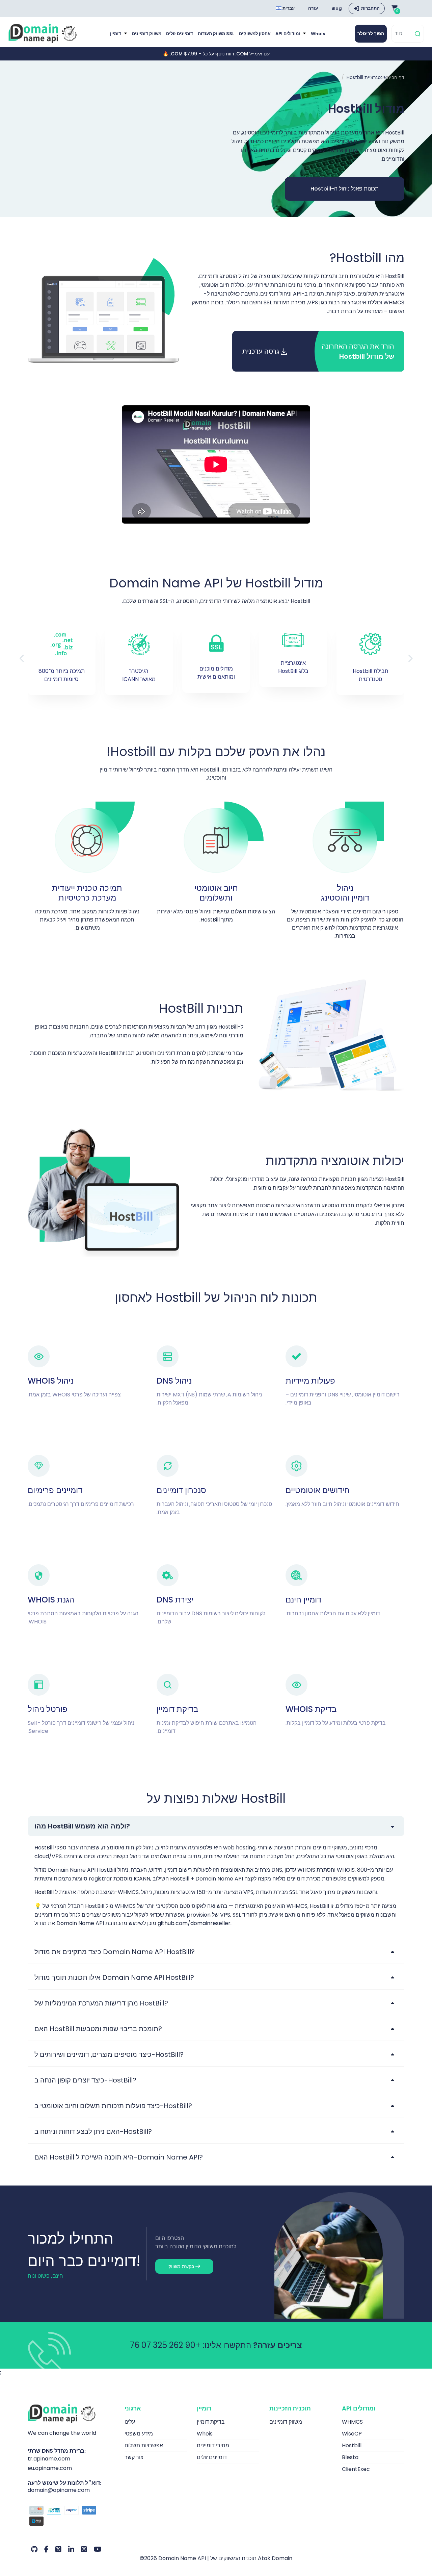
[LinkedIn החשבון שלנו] (71, 2549)
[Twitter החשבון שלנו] (58, 2549)
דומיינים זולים (180, 34)
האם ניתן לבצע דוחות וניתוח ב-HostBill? (93, 2131)
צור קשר (134, 2457)
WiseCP (352, 2434)
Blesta (350, 2457)
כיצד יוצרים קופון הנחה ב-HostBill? (85, 2080)
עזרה (313, 8)
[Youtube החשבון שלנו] (98, 2549)
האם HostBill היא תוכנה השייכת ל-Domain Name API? (119, 2157)
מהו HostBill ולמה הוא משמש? (82, 1826)
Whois (318, 34)
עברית (288, 8)
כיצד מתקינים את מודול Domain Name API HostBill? (115, 1952)
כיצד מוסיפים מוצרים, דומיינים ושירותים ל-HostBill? (109, 2054)
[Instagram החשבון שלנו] (84, 2549)
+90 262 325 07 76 (165, 2345)
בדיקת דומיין (211, 2422)
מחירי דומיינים (213, 2445)
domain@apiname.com (59, 2490)
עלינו (130, 2422)
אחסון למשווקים (255, 34)
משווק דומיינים (147, 34)
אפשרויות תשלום (144, 2445)
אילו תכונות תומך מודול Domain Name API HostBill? (114, 1977)
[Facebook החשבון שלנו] (46, 2549)
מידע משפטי (139, 2434)
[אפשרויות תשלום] (71, 2517)
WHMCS (352, 2422)
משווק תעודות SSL (216, 34)
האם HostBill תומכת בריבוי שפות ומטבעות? (98, 2029)
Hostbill (352, 2445)
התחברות (370, 8)
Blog (337, 8)
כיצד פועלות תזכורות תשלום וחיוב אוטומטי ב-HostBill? (113, 2106)
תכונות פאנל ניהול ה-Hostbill (345, 189)
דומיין (116, 34)
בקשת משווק (182, 2266)
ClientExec (356, 2469)
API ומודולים (288, 34)
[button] (410, 659)
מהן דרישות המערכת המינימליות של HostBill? (101, 2003)
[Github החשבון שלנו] (34, 2549)
